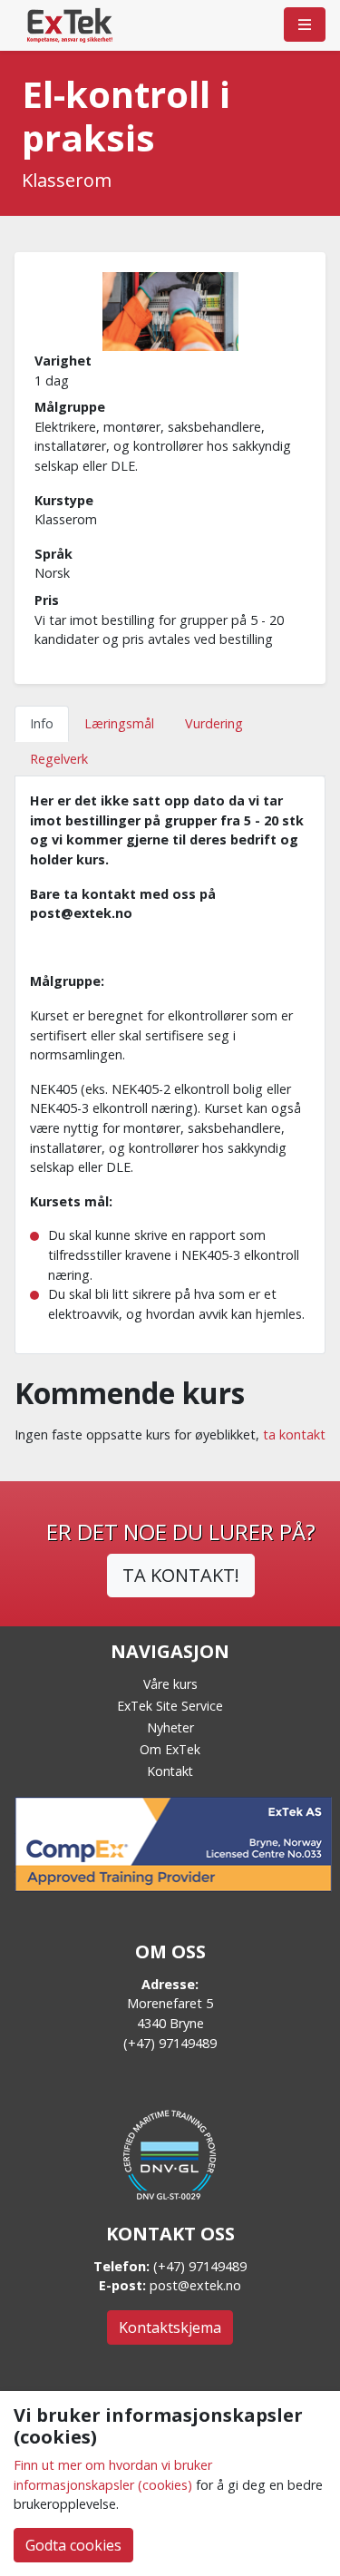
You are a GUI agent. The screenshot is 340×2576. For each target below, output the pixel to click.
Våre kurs (170, 1684)
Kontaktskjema (170, 2327)
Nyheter (170, 1727)
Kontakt (170, 1771)
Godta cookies (73, 2545)
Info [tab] (42, 723)
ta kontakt (294, 1434)
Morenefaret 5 (170, 2003)
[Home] (70, 24)
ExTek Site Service (170, 1706)
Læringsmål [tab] (119, 723)
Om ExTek (170, 1749)
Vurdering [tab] (214, 723)
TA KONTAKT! (181, 1575)
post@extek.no (195, 2285)
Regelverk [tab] (59, 759)
